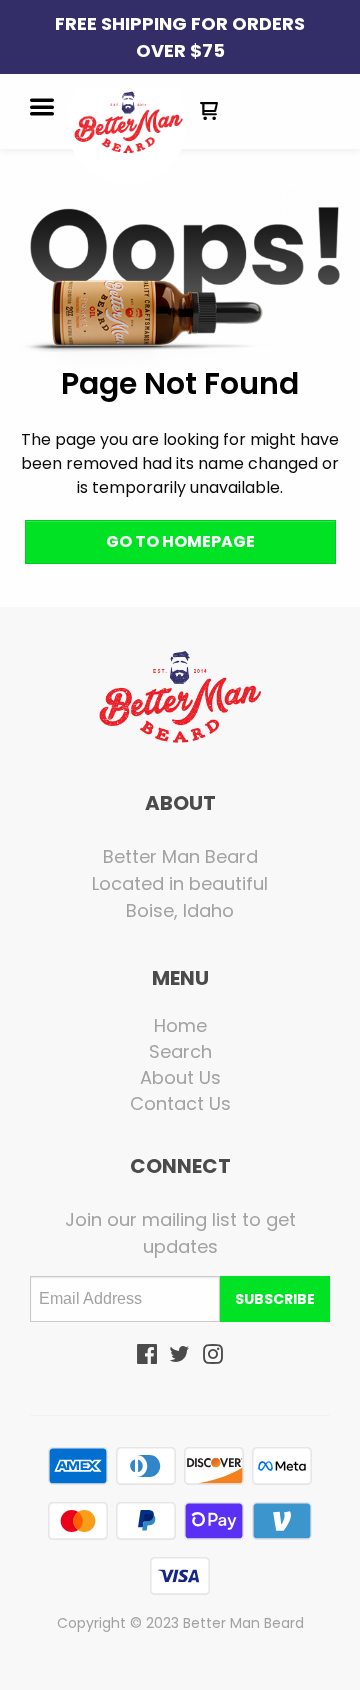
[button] (42, 109)
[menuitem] (180, 1026)
